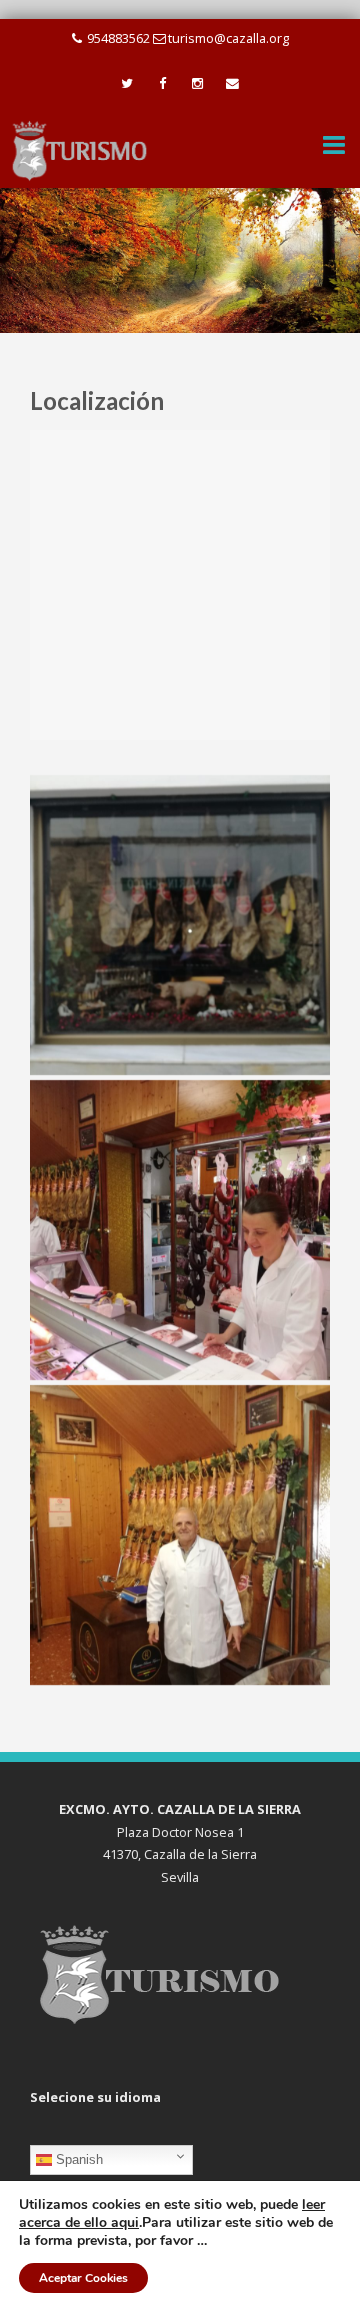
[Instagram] (197, 84)
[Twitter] (127, 84)
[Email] (232, 84)
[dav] (180, 925)
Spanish (77, 2159)
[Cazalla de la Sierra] (80, 149)
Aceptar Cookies (83, 2278)
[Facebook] (162, 84)
